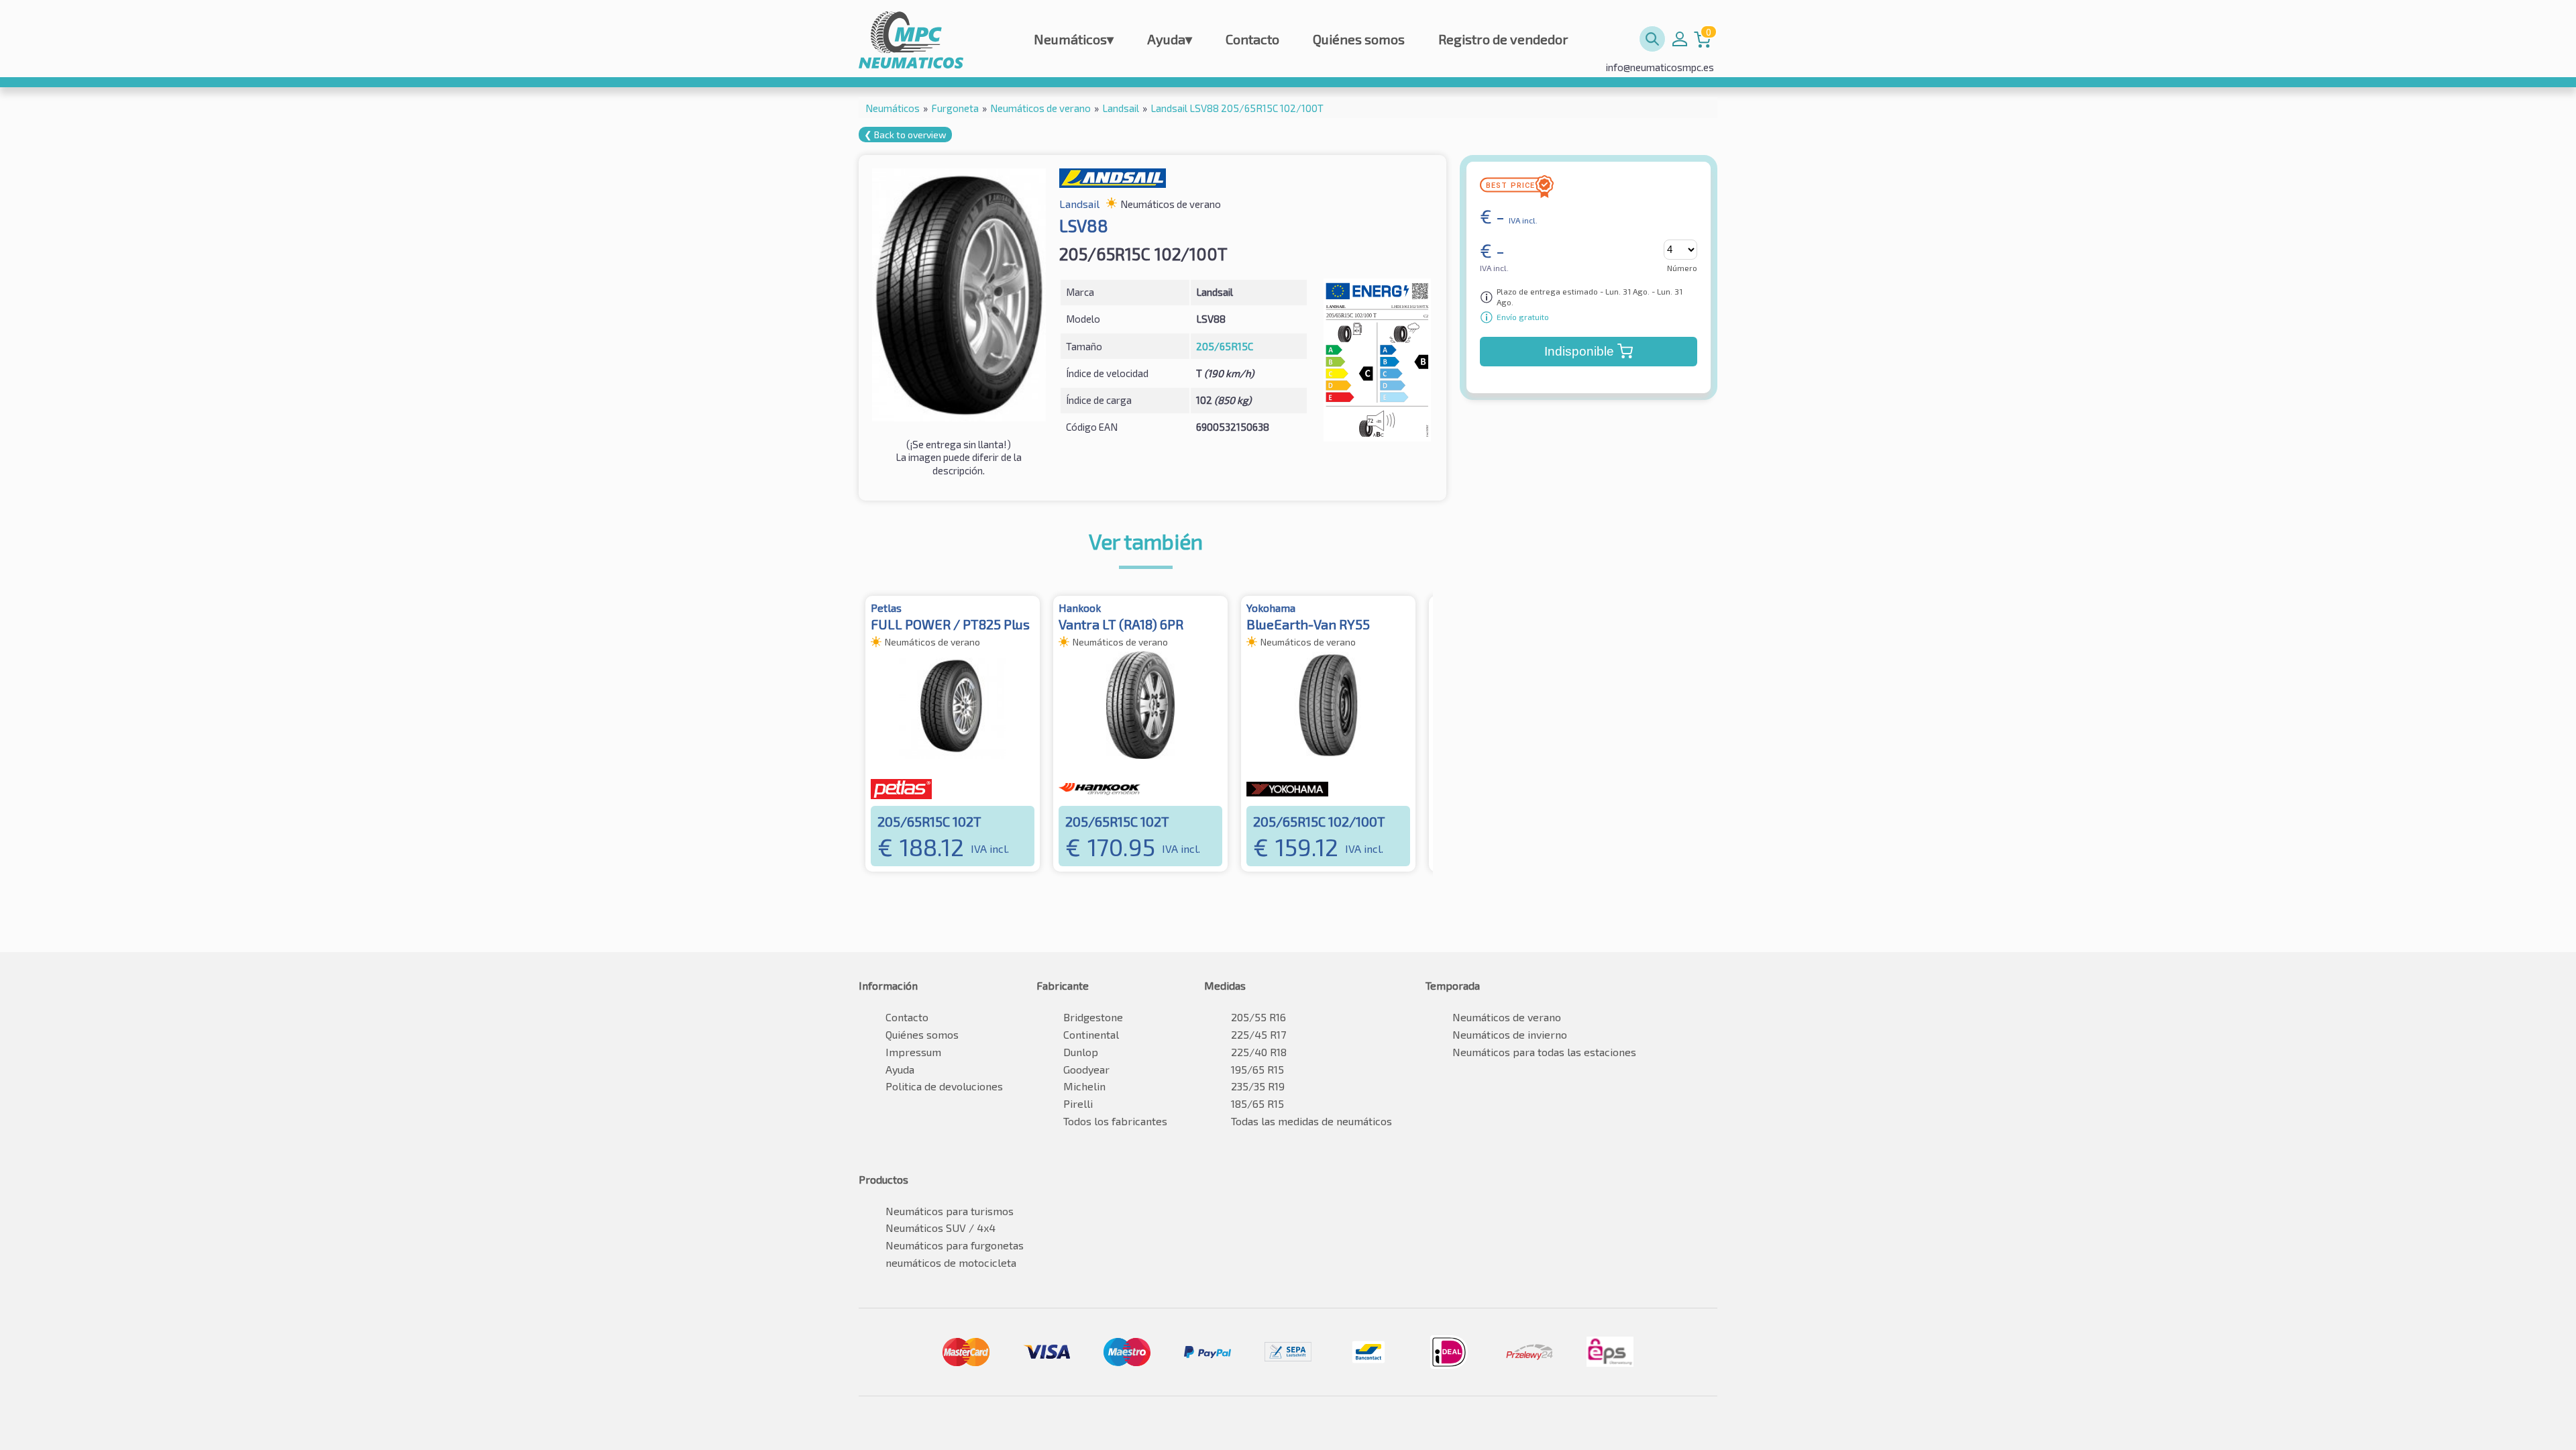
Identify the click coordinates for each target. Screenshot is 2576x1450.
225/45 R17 (1258, 1034)
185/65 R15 (1257, 1103)
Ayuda (1170, 39)
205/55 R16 (1258, 1017)
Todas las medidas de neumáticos (1311, 1121)
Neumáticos (1074, 39)
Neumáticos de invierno (1510, 1034)
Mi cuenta (1680, 39)
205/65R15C (1225, 346)
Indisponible (1579, 351)
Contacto (1252, 39)
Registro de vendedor (1503, 39)
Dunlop (1081, 1052)
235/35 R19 (1258, 1086)
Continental (1091, 1034)
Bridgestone (1093, 1017)
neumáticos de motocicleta (951, 1262)
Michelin (1084, 1086)
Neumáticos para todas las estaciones (1544, 1052)
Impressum (913, 1052)
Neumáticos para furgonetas (955, 1245)
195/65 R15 (1257, 1069)
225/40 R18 (1259, 1052)
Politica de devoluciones (944, 1086)
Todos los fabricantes (1115, 1121)
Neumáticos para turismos (950, 1211)
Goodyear (1086, 1069)
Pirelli (1078, 1103)
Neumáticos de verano (1507, 1017)
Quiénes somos (1359, 39)
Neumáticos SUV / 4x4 (941, 1228)
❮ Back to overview (905, 135)
